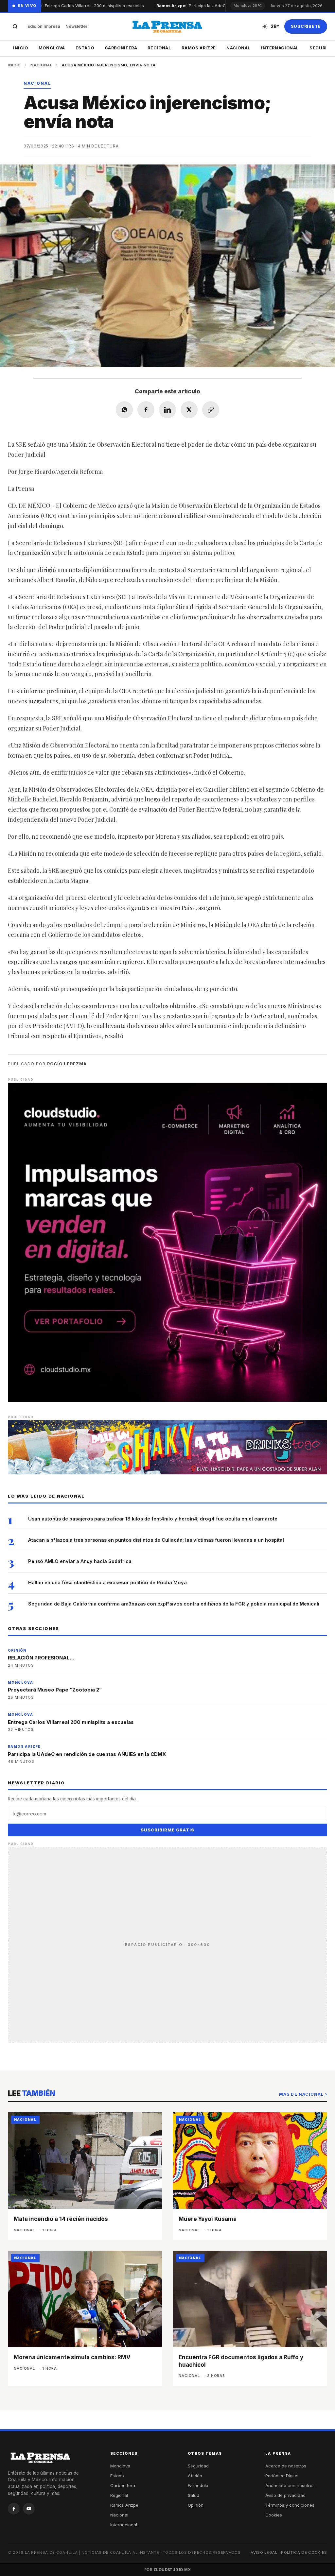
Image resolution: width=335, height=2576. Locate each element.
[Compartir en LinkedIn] (167, 410)
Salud (194, 2495)
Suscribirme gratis (167, 1830)
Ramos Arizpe (199, 48)
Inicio (21, 48)
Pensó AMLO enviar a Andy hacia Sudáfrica (80, 1561)
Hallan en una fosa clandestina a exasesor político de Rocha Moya (107, 1582)
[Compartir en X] (189, 410)
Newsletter (76, 26)
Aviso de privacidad (285, 2495)
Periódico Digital (282, 2476)
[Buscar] (15, 26)
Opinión (196, 2505)
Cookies (274, 2515)
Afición (195, 2476)
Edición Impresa (44, 26)
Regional (159, 48)
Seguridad (198, 2466)
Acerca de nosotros (286, 2466)
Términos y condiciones (290, 2505)
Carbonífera (121, 48)
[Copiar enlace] (211, 410)
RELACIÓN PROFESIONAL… (41, 1658)
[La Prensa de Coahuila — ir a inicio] (167, 26)
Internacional (280, 48)
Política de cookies (304, 2552)
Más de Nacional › (303, 2094)
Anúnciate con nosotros (290, 2485)
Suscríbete (306, 26)
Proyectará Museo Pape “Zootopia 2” (55, 1690)
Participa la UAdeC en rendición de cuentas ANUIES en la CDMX (87, 1754)
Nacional (238, 48)
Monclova (52, 48)
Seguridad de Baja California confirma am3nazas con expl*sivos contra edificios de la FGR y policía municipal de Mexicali (174, 1604)
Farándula (198, 2485)
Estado (85, 48)
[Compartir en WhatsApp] (124, 410)
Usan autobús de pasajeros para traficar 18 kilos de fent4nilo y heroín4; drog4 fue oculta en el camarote (153, 1519)
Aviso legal (264, 2552)
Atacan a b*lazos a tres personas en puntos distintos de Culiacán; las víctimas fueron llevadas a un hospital (156, 1540)
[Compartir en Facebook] (146, 410)
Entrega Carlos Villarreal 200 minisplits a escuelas (78, 6)
